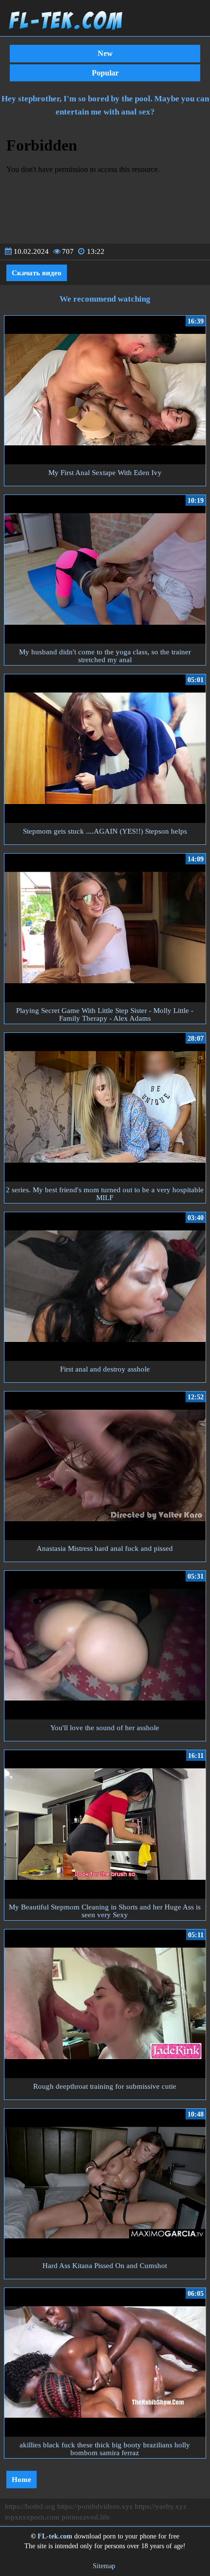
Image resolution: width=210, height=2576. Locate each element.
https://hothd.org (30, 2506)
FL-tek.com (55, 2536)
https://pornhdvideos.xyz (95, 2506)
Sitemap (104, 2566)
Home (21, 2480)
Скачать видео (37, 273)
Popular (105, 73)
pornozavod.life (86, 2517)
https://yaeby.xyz (161, 2506)
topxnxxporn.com (32, 2517)
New (105, 53)
